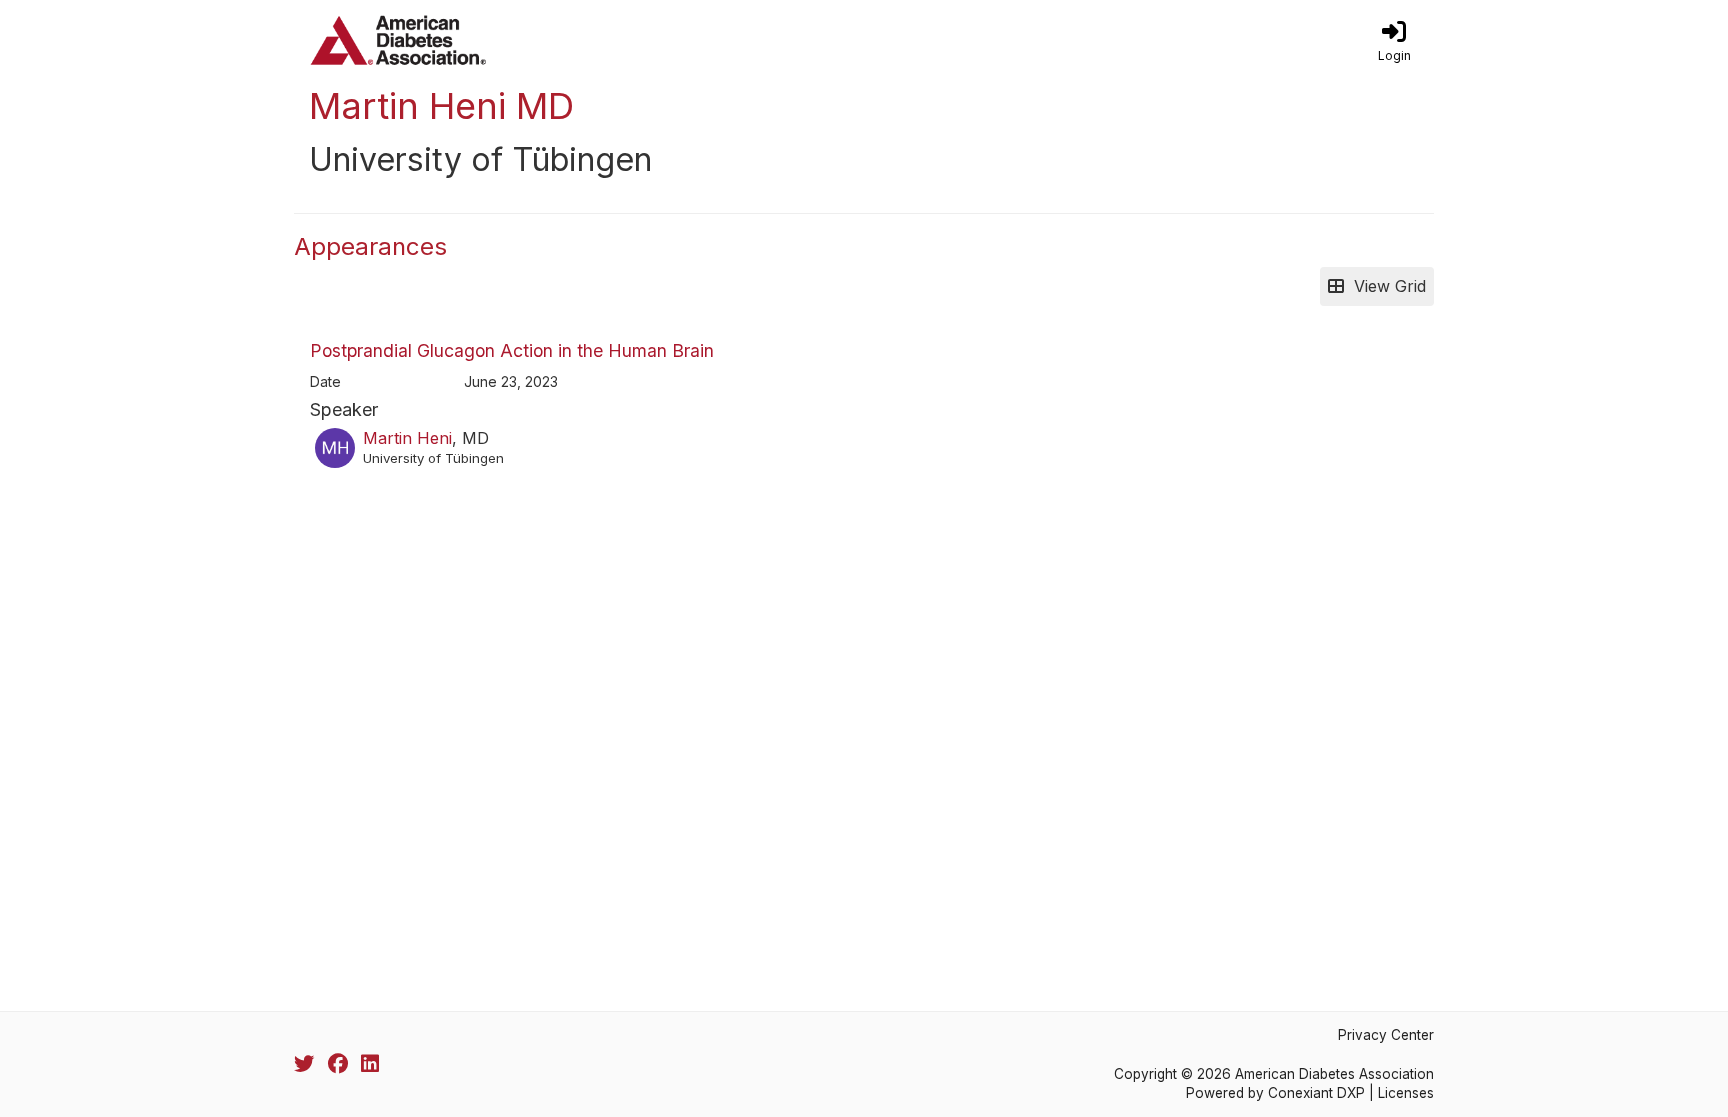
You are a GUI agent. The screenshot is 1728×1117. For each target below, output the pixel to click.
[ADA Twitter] (304, 1064)
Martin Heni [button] (407, 438)
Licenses (1406, 1093)
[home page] (484, 40)
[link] (1394, 40)
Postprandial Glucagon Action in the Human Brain (512, 350)
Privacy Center (1386, 1035)
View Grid (1385, 286)
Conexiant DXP (1316, 1093)
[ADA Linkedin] (370, 1064)
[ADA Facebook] (338, 1064)
